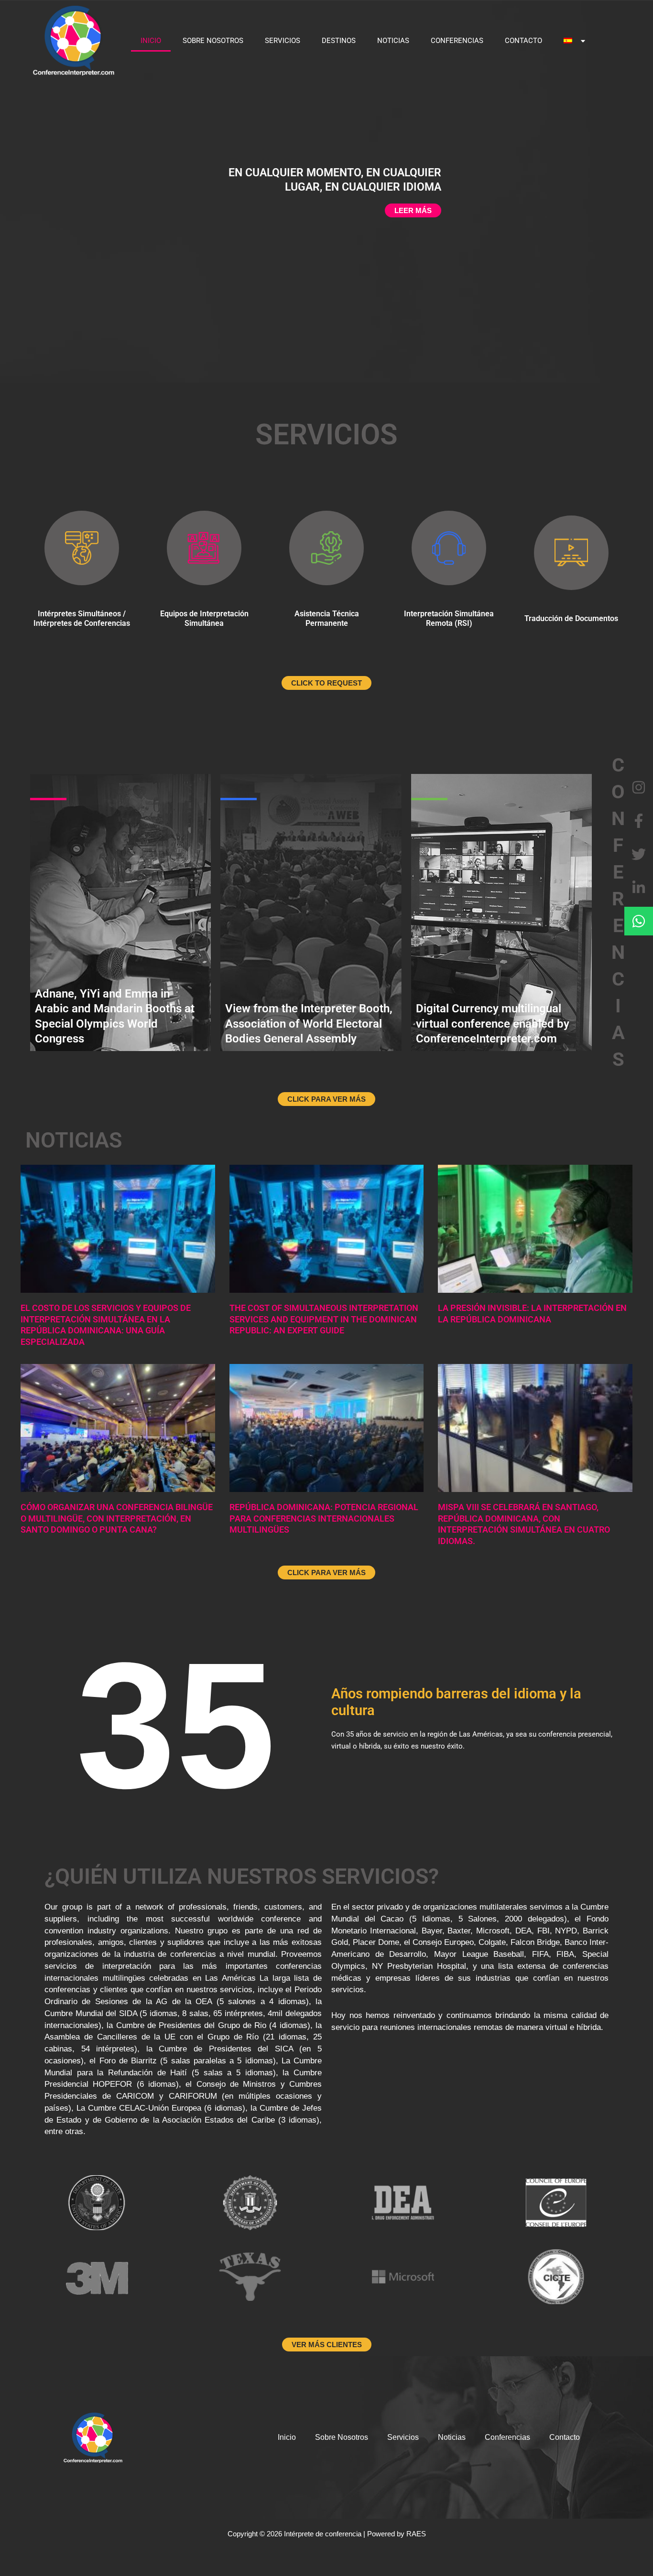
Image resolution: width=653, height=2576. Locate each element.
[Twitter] (639, 854)
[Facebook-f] (639, 821)
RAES (416, 2534)
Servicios (283, 41)
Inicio (151, 41)
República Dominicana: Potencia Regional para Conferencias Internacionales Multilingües (324, 1518)
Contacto (523, 41)
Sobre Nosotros (213, 41)
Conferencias (457, 41)
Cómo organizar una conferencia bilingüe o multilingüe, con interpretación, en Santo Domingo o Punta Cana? (117, 1518)
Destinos (339, 41)
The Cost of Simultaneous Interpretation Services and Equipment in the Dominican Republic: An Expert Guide (324, 1319)
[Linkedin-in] (639, 888)
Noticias (393, 41)
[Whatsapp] (639, 921)
